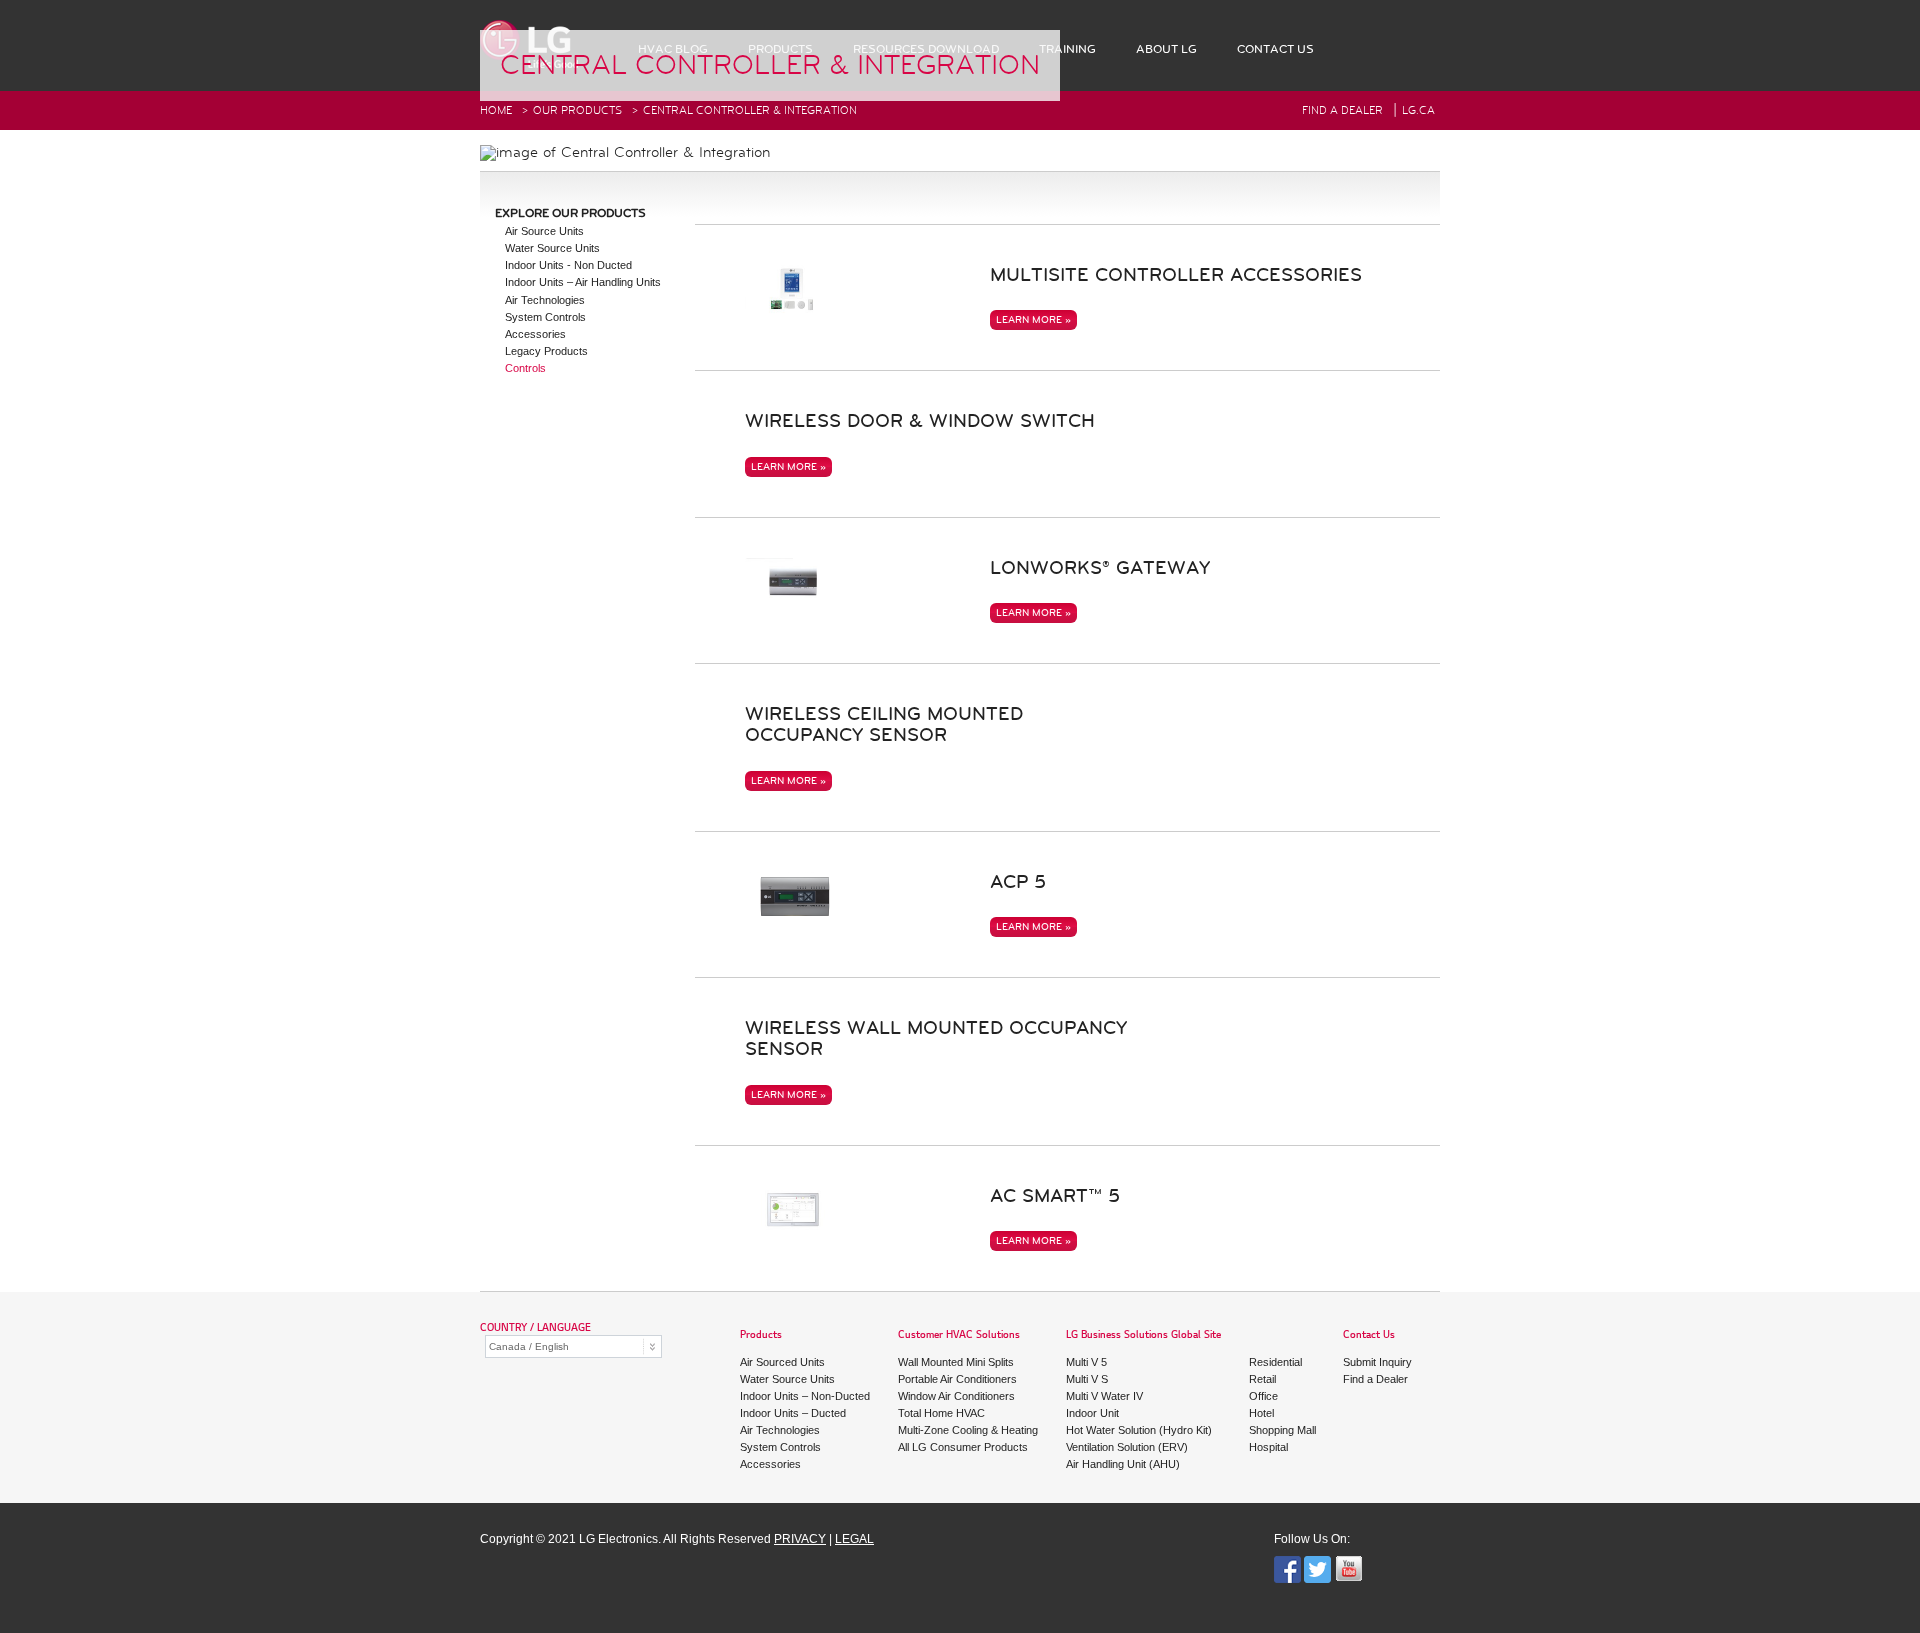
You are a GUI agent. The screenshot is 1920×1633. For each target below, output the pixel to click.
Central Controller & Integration (750, 110)
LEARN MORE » (1033, 320)
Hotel (1261, 1413)
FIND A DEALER (1342, 110)
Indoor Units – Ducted (793, 1413)
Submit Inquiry (1377, 1362)
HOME (496, 110)
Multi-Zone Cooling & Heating (968, 1430)
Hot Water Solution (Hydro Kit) (1139, 1430)
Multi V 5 (1086, 1362)
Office (1263, 1396)
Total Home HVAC (941, 1413)
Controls (525, 368)
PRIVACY (800, 1539)
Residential (1275, 1362)
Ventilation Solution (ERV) (1127, 1447)
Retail (1262, 1379)
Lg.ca (1418, 110)
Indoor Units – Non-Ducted (805, 1396)
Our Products (577, 110)
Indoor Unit (1092, 1413)
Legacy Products (546, 351)
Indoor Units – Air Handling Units (583, 282)
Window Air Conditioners (956, 1396)
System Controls (545, 317)
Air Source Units (544, 231)
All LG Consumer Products (963, 1447)
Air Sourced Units (782, 1362)
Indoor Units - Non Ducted (568, 265)
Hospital (1268, 1447)
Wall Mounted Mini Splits (956, 1362)
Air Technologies (545, 300)
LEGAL (854, 1539)
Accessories (535, 334)
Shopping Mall (1282, 1430)
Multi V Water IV (1104, 1396)
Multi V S (1087, 1379)
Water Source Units (552, 248)
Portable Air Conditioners (957, 1379)
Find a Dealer (1375, 1379)
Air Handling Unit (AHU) (1123, 1464)
